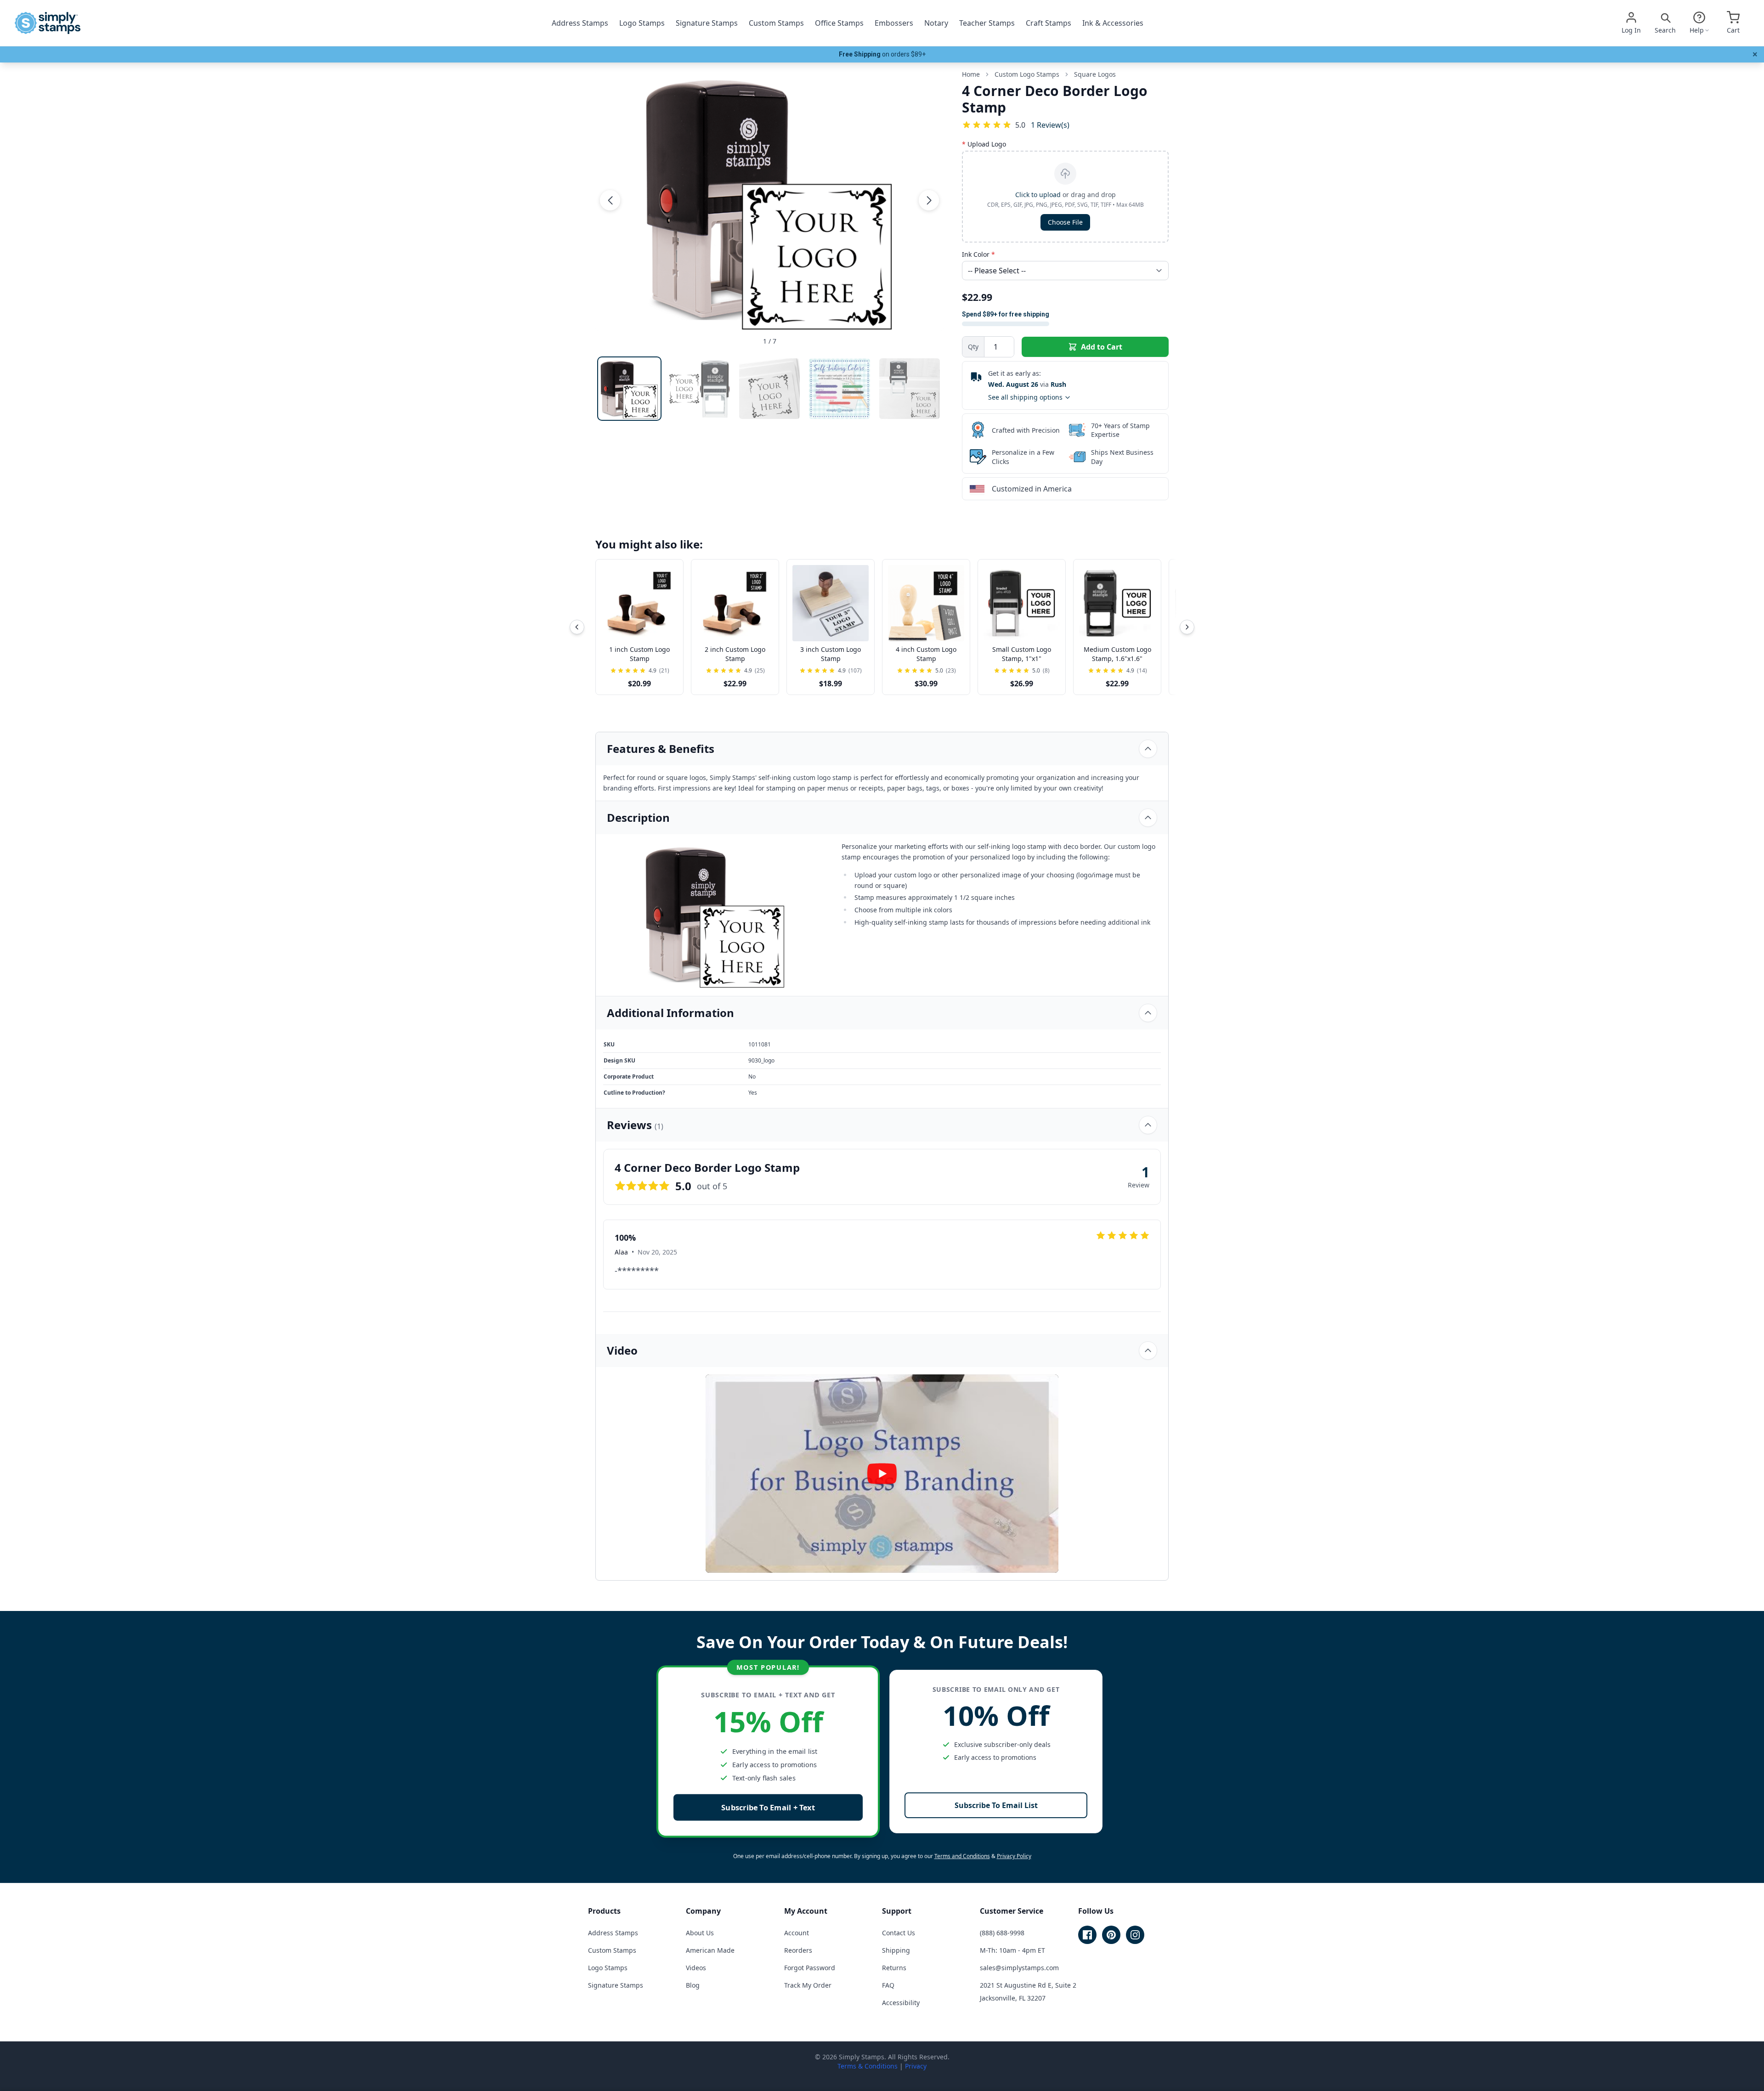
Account (797, 1933)
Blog (693, 1985)
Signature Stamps (707, 23)
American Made (710, 1950)
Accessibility (901, 2003)
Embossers (894, 23)
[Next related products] (1187, 627)
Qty (973, 347)
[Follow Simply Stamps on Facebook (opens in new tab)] (1087, 1935)
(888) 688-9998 (1002, 1933)
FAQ (888, 1985)
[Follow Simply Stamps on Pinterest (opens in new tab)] (1111, 1935)
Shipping (896, 1950)
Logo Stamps (642, 23)
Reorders (798, 1950)
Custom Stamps (776, 23)
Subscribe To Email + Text (768, 1807)
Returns (894, 1968)
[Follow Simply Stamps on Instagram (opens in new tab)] (1135, 1935)
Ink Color (978, 254)
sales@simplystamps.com (1019, 1968)
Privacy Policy (1014, 1856)
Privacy (916, 2066)
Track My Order (808, 1985)
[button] (610, 200)
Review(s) (1050, 125)
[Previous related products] (577, 627)
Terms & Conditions (868, 2066)
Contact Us (899, 1933)
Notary (936, 23)
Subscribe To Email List (996, 1805)
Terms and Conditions (962, 1856)
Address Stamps (580, 23)
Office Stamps (839, 23)
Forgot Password (810, 1968)
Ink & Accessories (1113, 23)
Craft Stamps (1049, 23)
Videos (696, 1968)
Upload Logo (984, 144)
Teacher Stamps (987, 23)
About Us (700, 1933)
